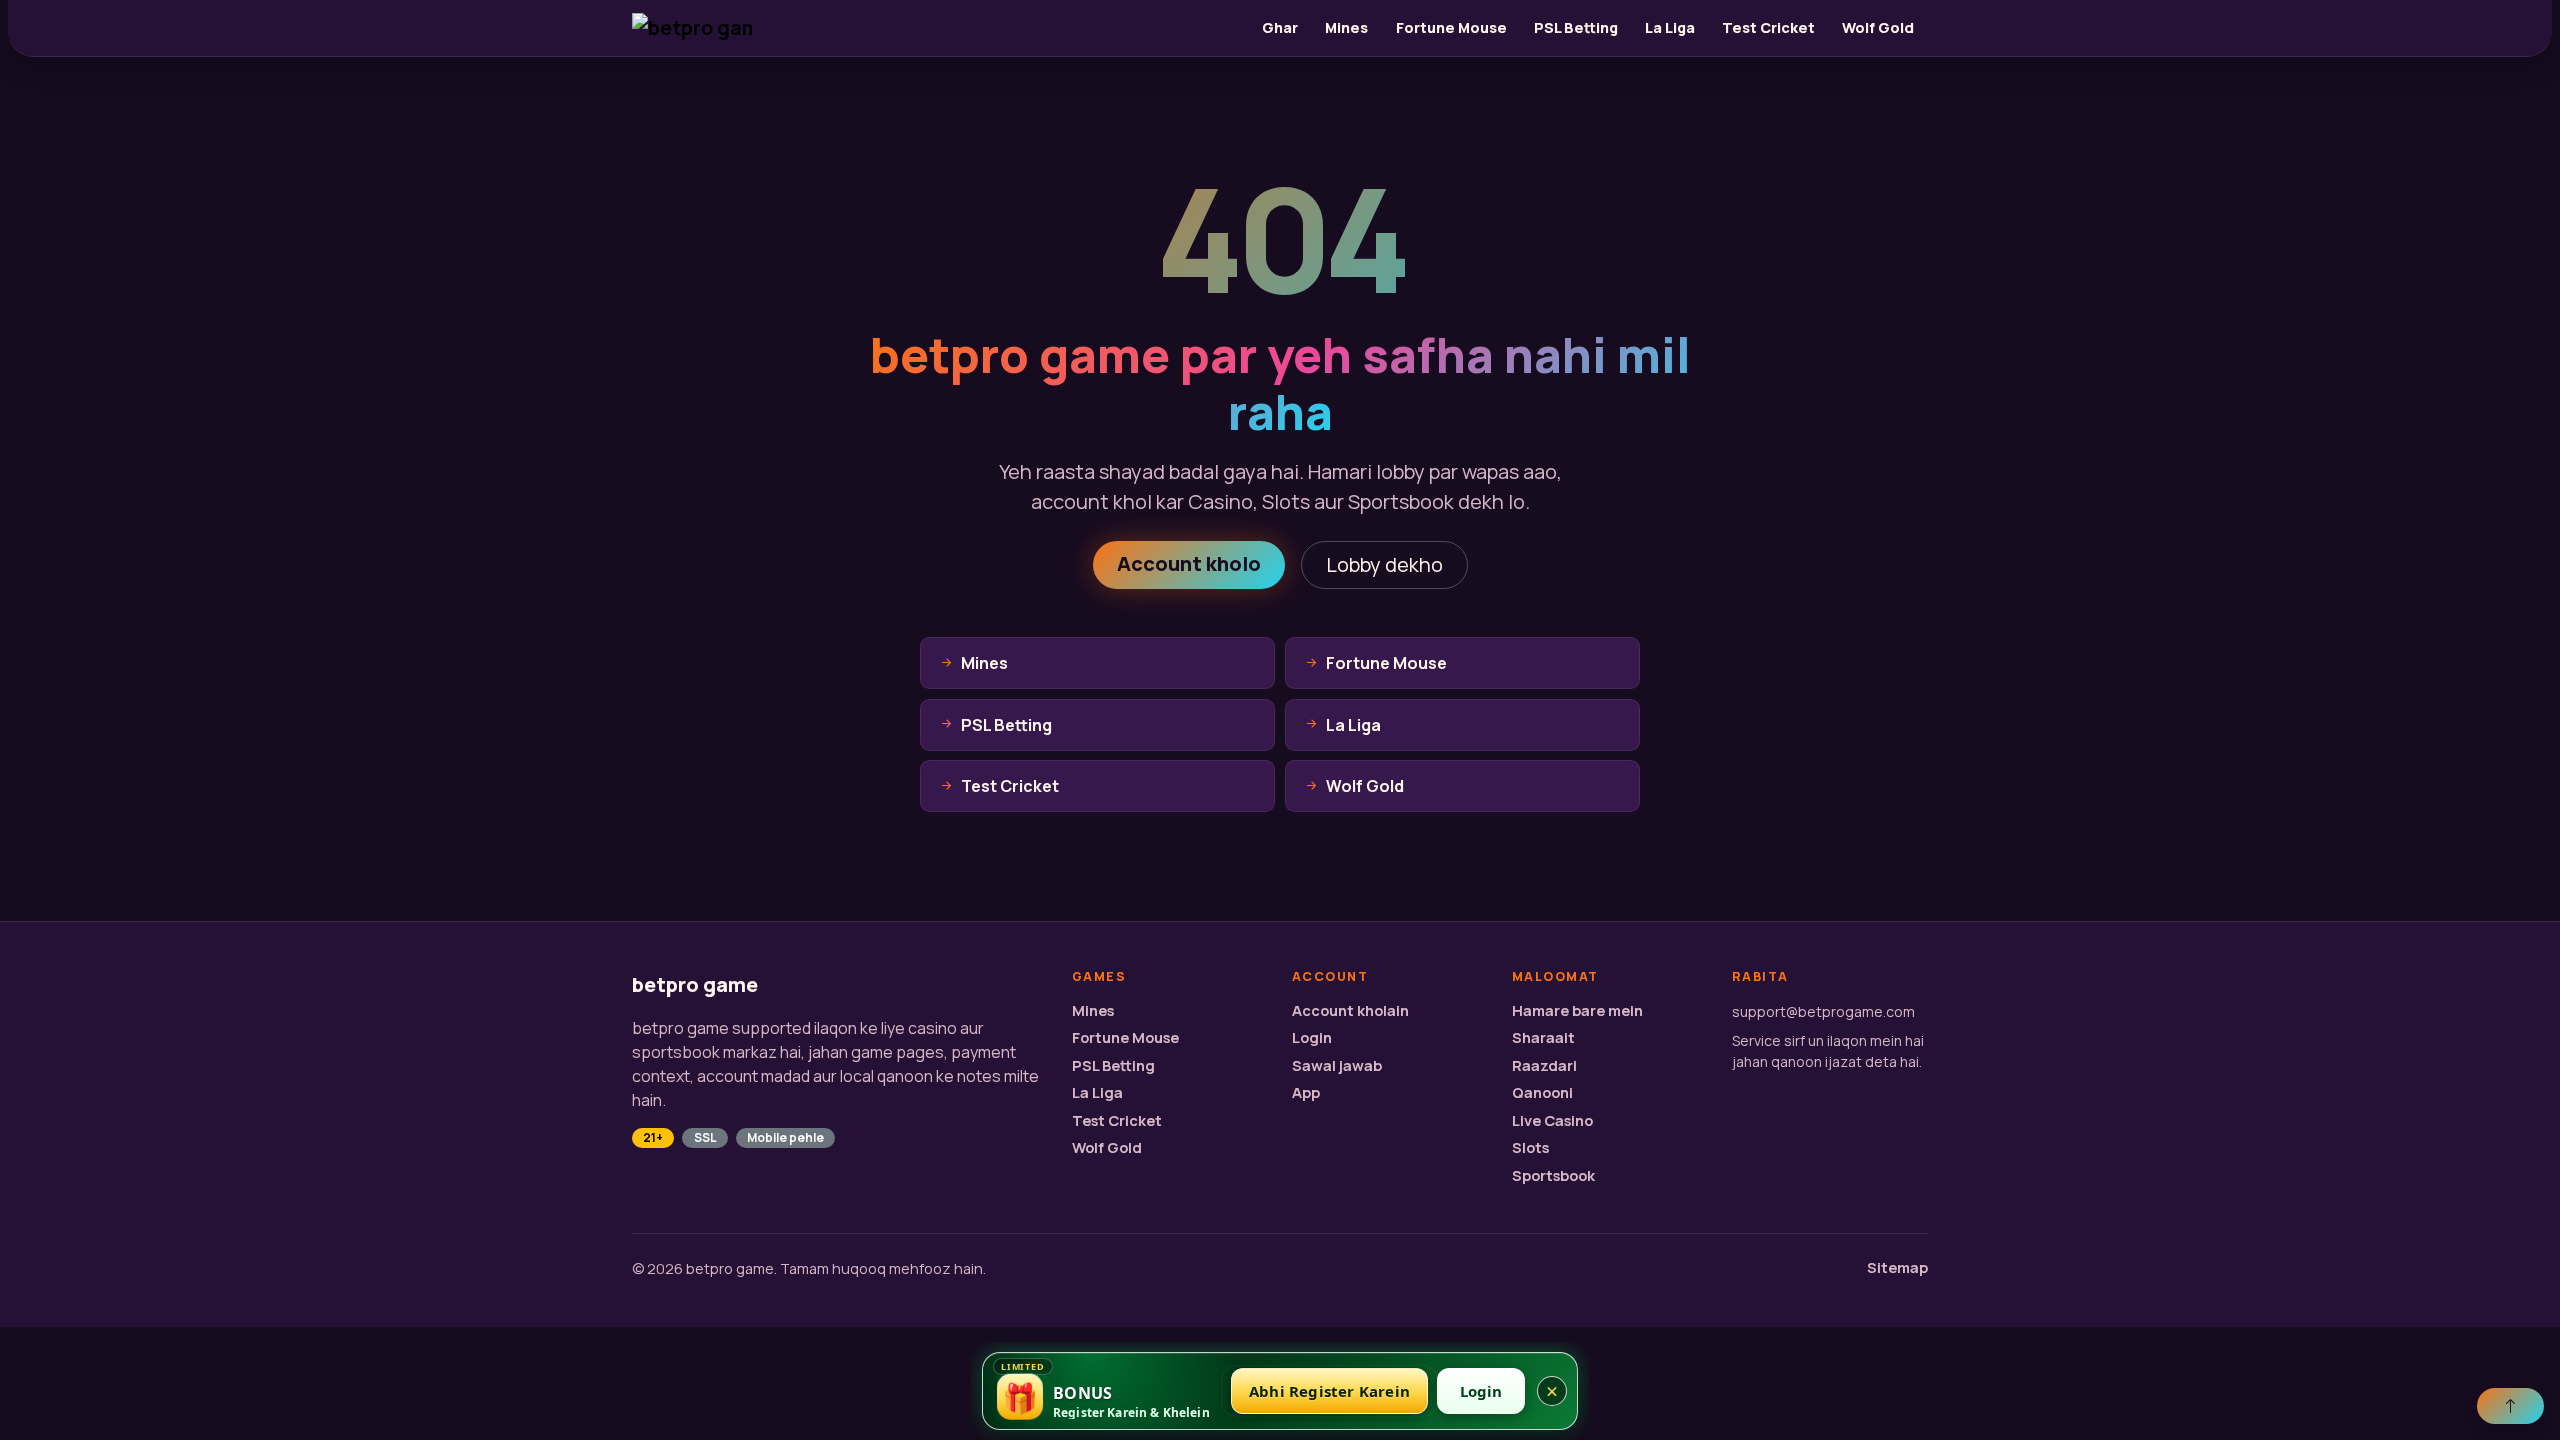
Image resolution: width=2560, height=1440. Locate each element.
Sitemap (1897, 1267)
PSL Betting (1576, 27)
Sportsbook (1553, 1175)
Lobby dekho (1384, 564)
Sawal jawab (1337, 1065)
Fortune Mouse (1451, 27)
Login (1312, 1037)
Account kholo (1189, 563)
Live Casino (1552, 1120)
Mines (1346, 27)
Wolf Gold (1878, 27)
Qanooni (1542, 1092)
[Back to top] (2510, 1406)
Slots (1530, 1147)
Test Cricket (1768, 27)
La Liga (1670, 27)
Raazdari (1544, 1065)
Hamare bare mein (1577, 1010)
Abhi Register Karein (1329, 1391)
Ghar (1280, 27)
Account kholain (1350, 1010)
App (1306, 1092)
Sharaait (1543, 1037)
